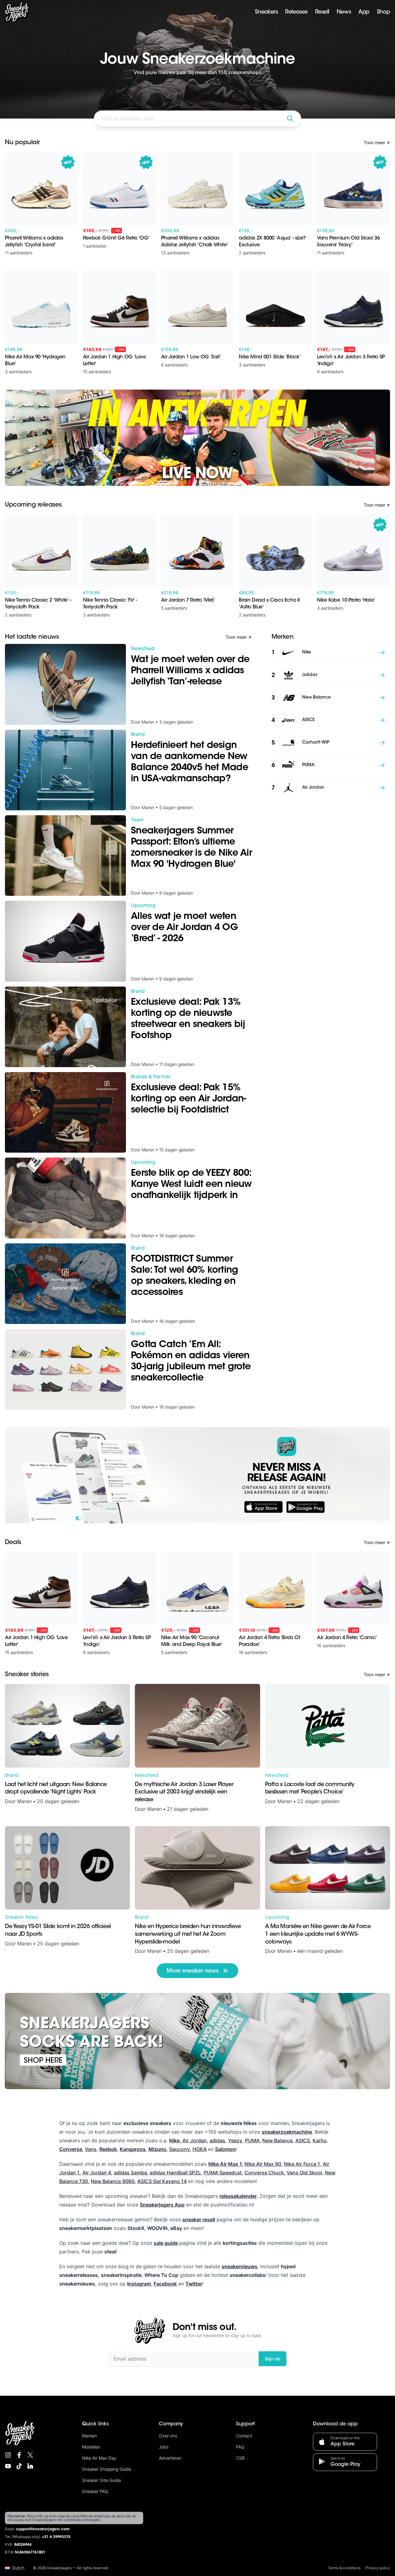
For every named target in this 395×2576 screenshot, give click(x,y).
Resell (322, 12)
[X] (30, 2455)
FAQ (240, 2447)
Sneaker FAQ (95, 2491)
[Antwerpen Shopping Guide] (197, 438)
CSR (240, 2458)
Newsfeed (147, 1775)
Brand (12, 1775)
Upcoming (277, 1917)
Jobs (164, 2447)
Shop (383, 12)
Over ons (168, 2436)
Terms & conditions (344, 2568)
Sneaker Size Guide (102, 2480)
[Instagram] (8, 2455)
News (344, 12)
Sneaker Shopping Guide (107, 2469)
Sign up (272, 2359)
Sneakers (266, 12)
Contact (244, 2436)
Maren (25, 1801)
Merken (89, 2436)
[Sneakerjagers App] (197, 1475)
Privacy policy (378, 2568)
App (364, 12)
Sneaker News (22, 1917)
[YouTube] (8, 2466)
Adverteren (170, 2458)
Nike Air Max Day (99, 2458)
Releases (296, 12)
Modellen (91, 2447)
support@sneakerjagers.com (43, 2529)
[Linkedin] (30, 2466)
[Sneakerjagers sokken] (197, 2041)
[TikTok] (19, 2466)
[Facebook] (19, 2455)
